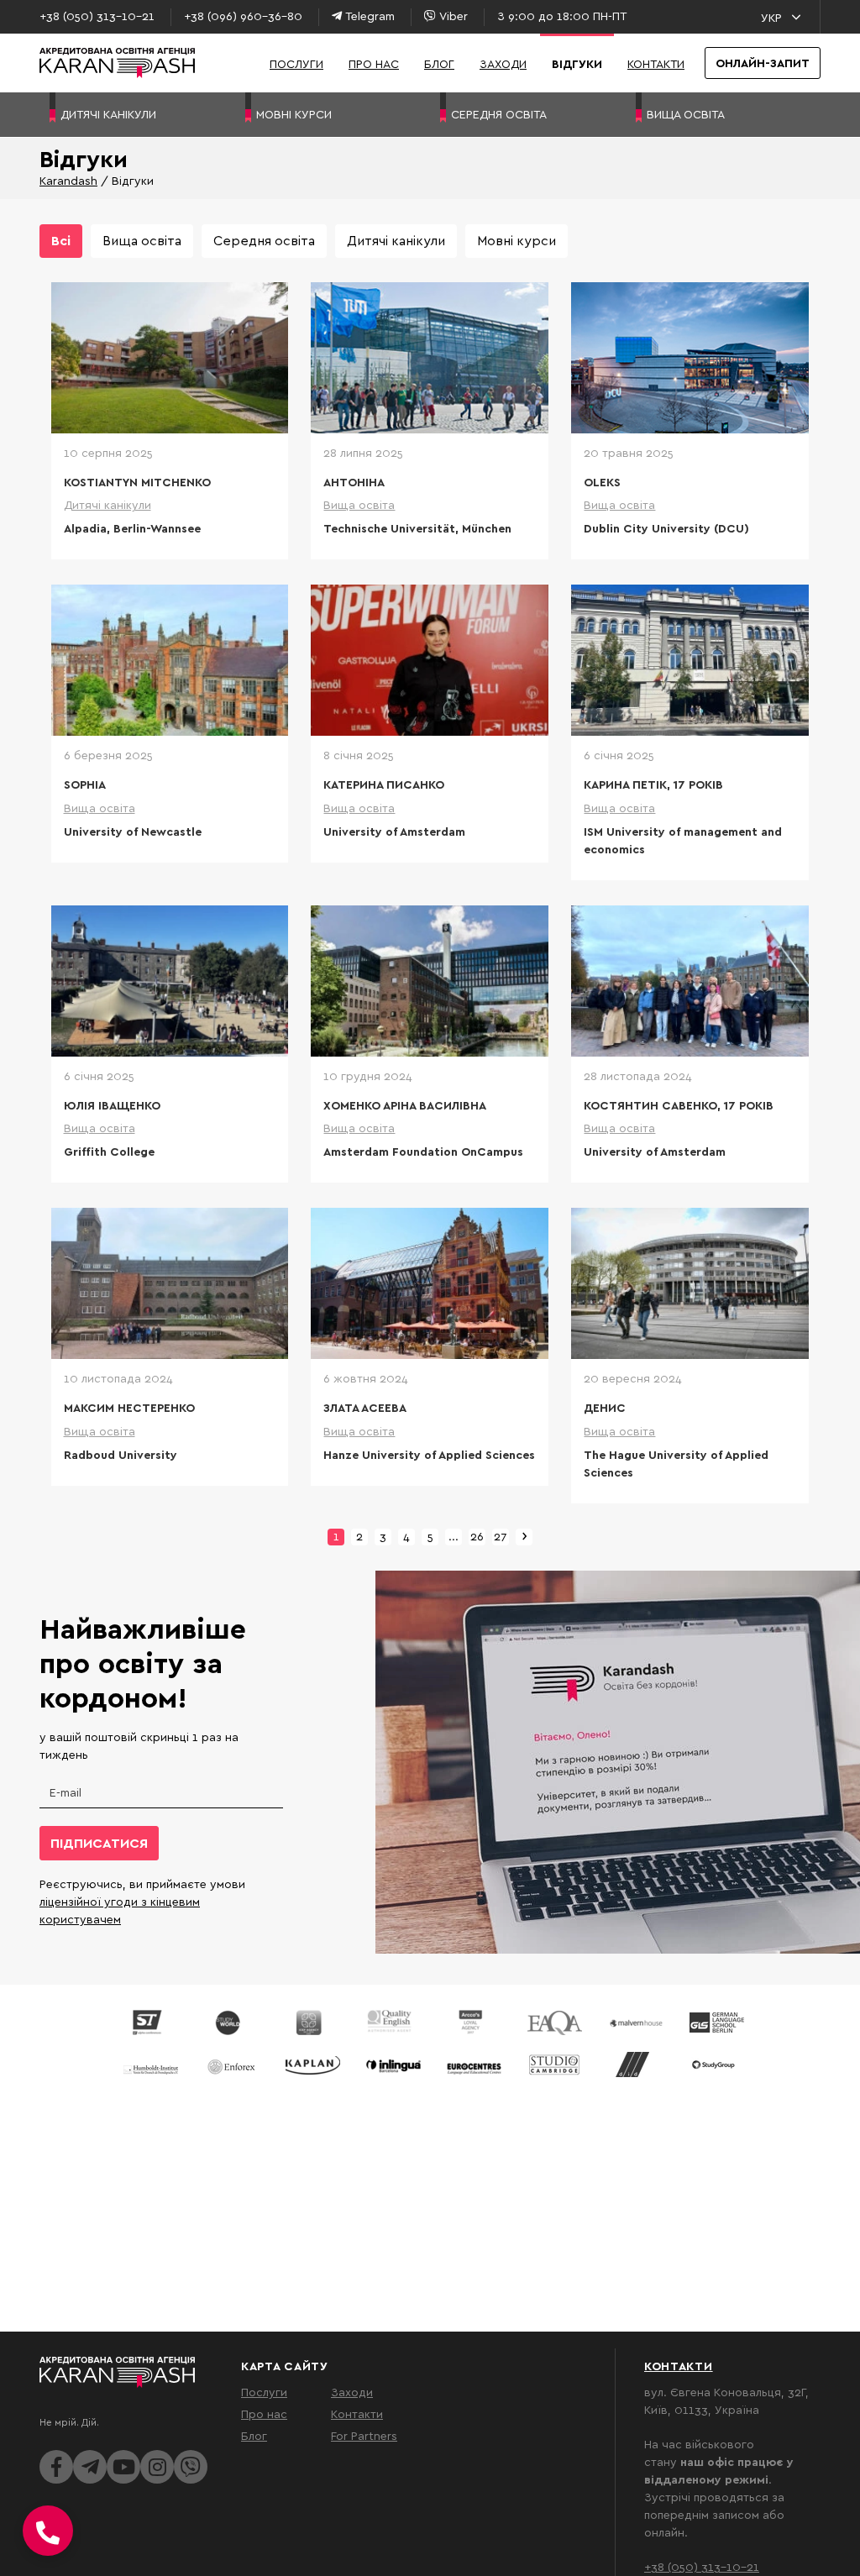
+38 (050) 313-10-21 (702, 2566)
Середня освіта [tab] (264, 240)
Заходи (503, 63)
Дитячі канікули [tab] (396, 240)
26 (477, 1536)
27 (501, 1536)
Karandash (68, 180)
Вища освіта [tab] (142, 240)
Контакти (656, 63)
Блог (439, 63)
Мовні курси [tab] (517, 240)
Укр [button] (771, 17)
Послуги (296, 63)
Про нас (374, 63)
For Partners (364, 2435)
